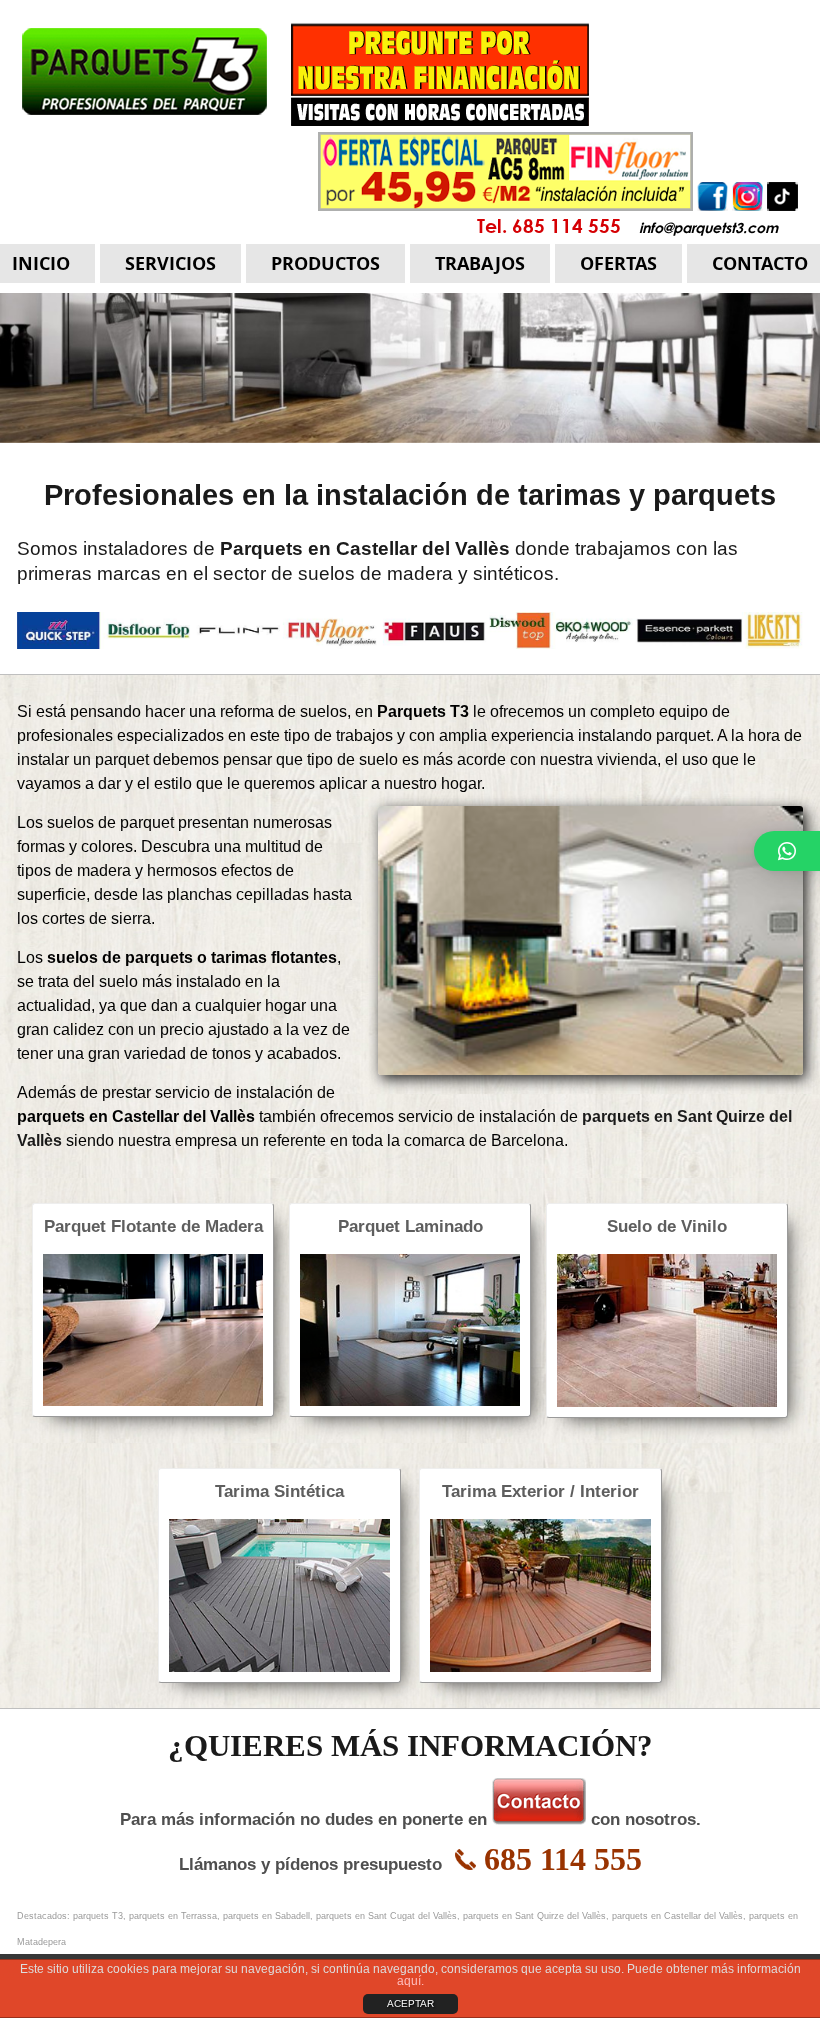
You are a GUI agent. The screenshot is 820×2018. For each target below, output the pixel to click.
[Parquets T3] (305, 73)
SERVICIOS (170, 263)
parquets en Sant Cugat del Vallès (386, 1916)
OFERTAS (618, 263)
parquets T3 (98, 1916)
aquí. (410, 1981)
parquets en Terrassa (173, 1916)
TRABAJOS (480, 263)
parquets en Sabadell (266, 1916)
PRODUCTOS (325, 263)
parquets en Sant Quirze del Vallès (534, 1916)
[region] (410, 367)
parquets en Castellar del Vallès (677, 1916)
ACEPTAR (410, 2003)
